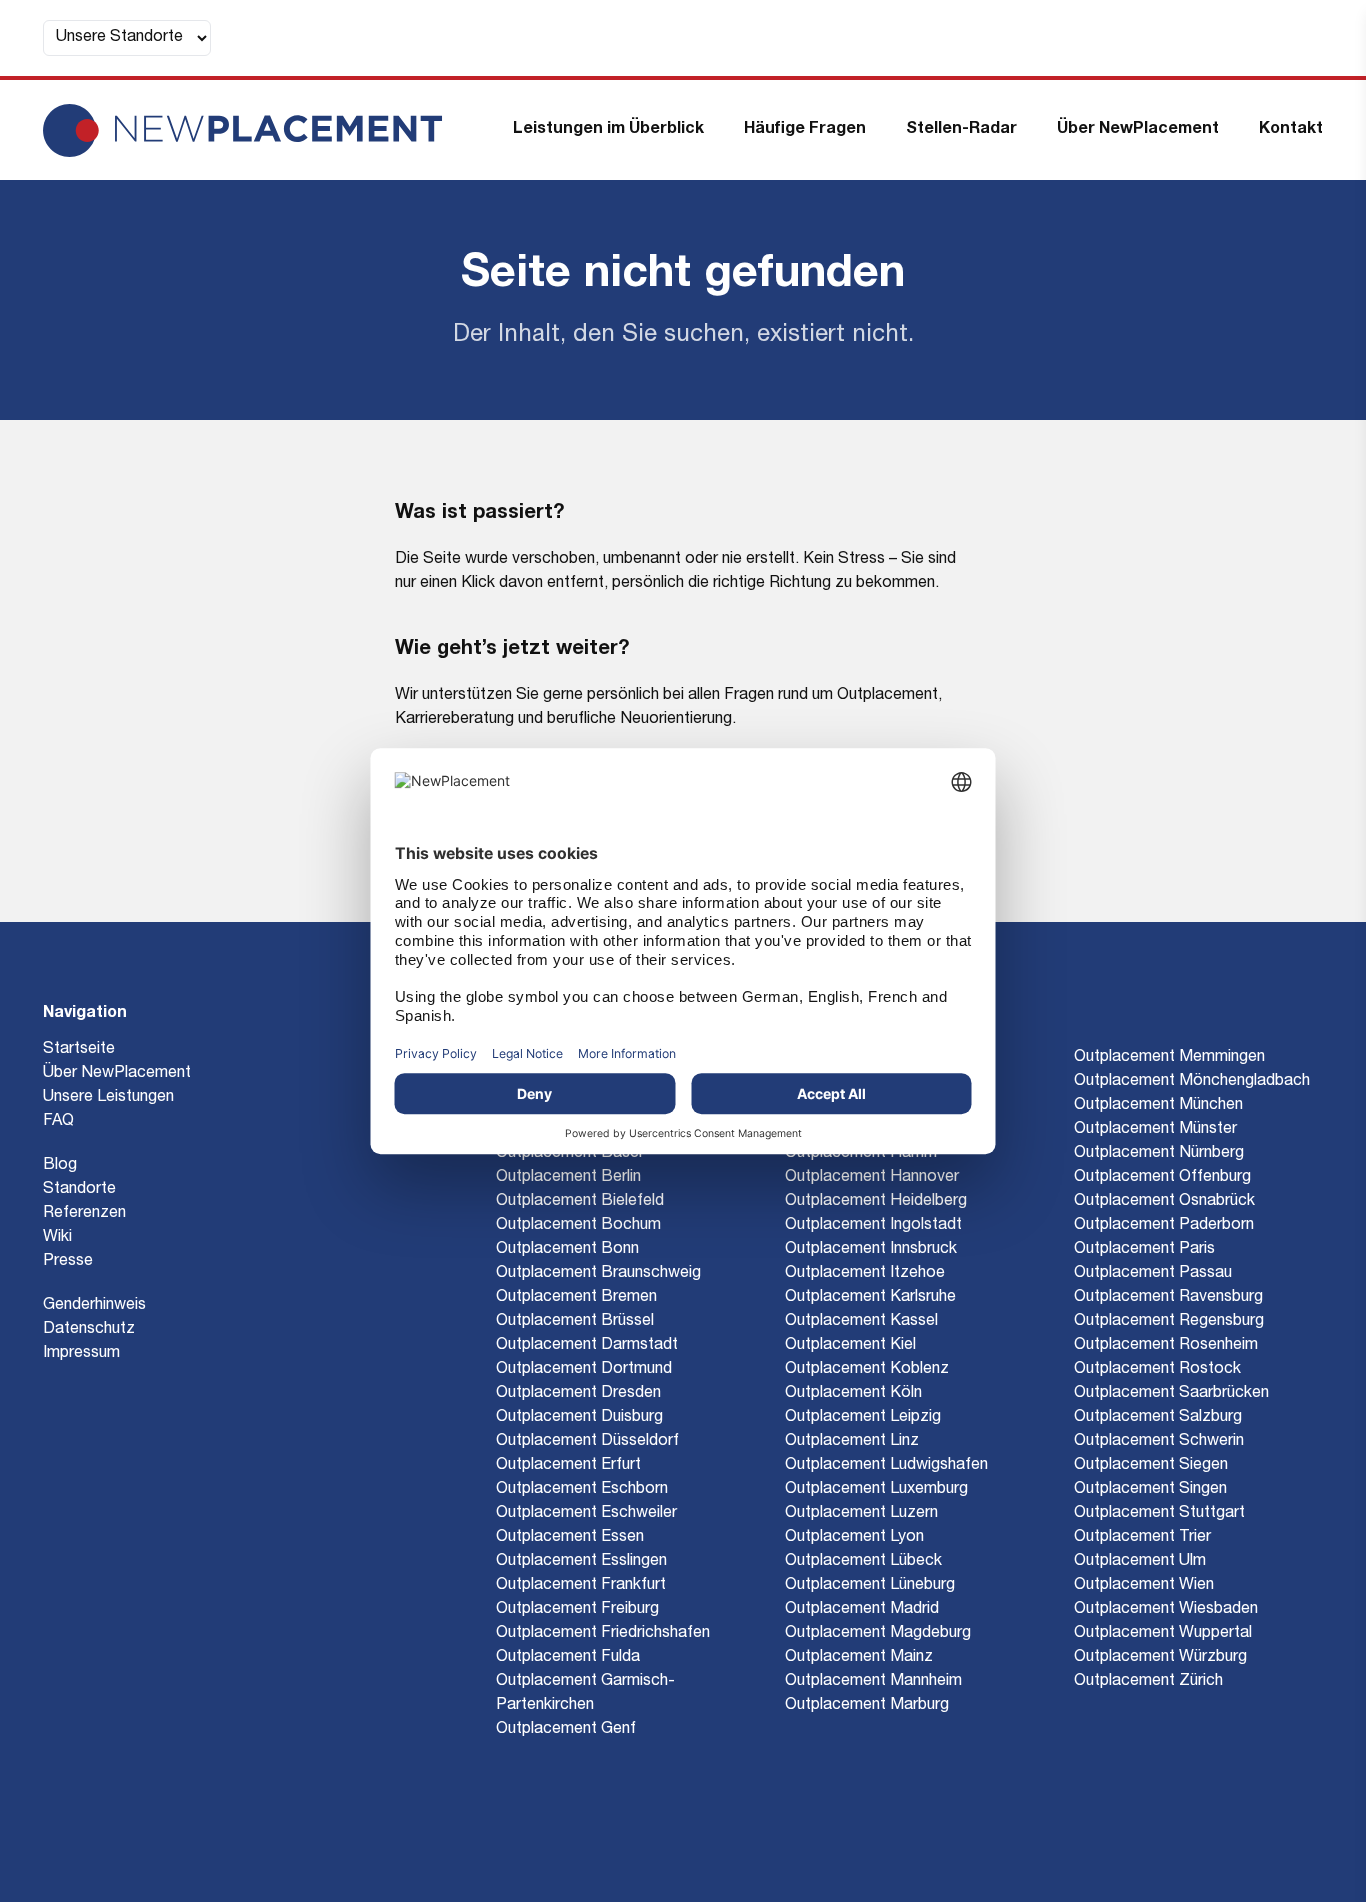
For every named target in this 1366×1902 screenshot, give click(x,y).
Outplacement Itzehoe (865, 1274)
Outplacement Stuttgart (1159, 1514)
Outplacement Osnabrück (1164, 1202)
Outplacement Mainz (859, 1658)
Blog (60, 1166)
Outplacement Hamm (861, 1154)
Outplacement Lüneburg (870, 1586)
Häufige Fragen (805, 130)
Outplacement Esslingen (581, 1562)
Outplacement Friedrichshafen (603, 1634)
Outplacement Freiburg (577, 1610)
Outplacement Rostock (1157, 1370)
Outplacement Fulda (568, 1658)
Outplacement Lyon (854, 1538)
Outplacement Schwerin (1159, 1442)
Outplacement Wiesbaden (1166, 1610)
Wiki (57, 1238)
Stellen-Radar (961, 130)
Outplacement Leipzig (863, 1418)
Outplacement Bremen (576, 1298)
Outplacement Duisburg (579, 1418)
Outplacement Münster (1155, 1130)
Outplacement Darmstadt (587, 1346)
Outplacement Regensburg (1169, 1322)
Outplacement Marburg (867, 1706)
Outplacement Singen (1150, 1490)
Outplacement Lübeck (863, 1562)
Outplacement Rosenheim (1166, 1346)
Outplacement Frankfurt (581, 1586)
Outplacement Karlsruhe (870, 1298)
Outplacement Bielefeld (580, 1202)
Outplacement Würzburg (1160, 1658)
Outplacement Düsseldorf (587, 1442)
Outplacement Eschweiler (586, 1514)
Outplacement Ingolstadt (873, 1226)
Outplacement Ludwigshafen (886, 1466)
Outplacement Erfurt (568, 1466)
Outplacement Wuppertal (1163, 1634)
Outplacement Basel (569, 1154)
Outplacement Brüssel (575, 1322)
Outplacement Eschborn (582, 1490)
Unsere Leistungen (108, 1098)
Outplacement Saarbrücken (1171, 1394)
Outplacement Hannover (872, 1178)
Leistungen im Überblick (608, 130)
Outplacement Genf (566, 1730)
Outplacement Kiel (850, 1346)
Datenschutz (89, 1330)
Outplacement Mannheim (873, 1682)
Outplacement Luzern (861, 1514)
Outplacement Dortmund (584, 1370)
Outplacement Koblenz (867, 1370)
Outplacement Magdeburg (878, 1634)
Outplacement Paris (1144, 1250)
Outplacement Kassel (861, 1322)
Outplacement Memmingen (1169, 1058)
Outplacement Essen (570, 1538)
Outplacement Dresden (578, 1394)
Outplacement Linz (852, 1442)
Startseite (79, 1050)
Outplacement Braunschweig (598, 1274)
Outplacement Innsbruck (871, 1250)
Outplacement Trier (1142, 1538)
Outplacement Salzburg (1158, 1418)
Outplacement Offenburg (1162, 1178)
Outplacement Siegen (1151, 1466)
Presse (68, 1262)
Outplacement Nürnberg (1159, 1154)
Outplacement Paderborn (1164, 1226)
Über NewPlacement (1138, 130)
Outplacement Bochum (578, 1226)
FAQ (58, 1122)
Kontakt (1291, 130)
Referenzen (84, 1214)
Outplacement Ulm (1140, 1562)
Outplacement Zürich (1148, 1682)
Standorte (79, 1190)
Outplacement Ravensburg (1168, 1298)
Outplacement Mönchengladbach (1192, 1082)
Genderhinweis (94, 1306)
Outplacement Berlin (568, 1178)
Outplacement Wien (1144, 1586)
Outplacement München (1158, 1106)
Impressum (81, 1354)
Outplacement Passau (1153, 1274)
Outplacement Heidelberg (876, 1202)
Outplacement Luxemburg (876, 1490)
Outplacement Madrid (862, 1610)
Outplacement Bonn (567, 1250)
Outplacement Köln (853, 1394)
